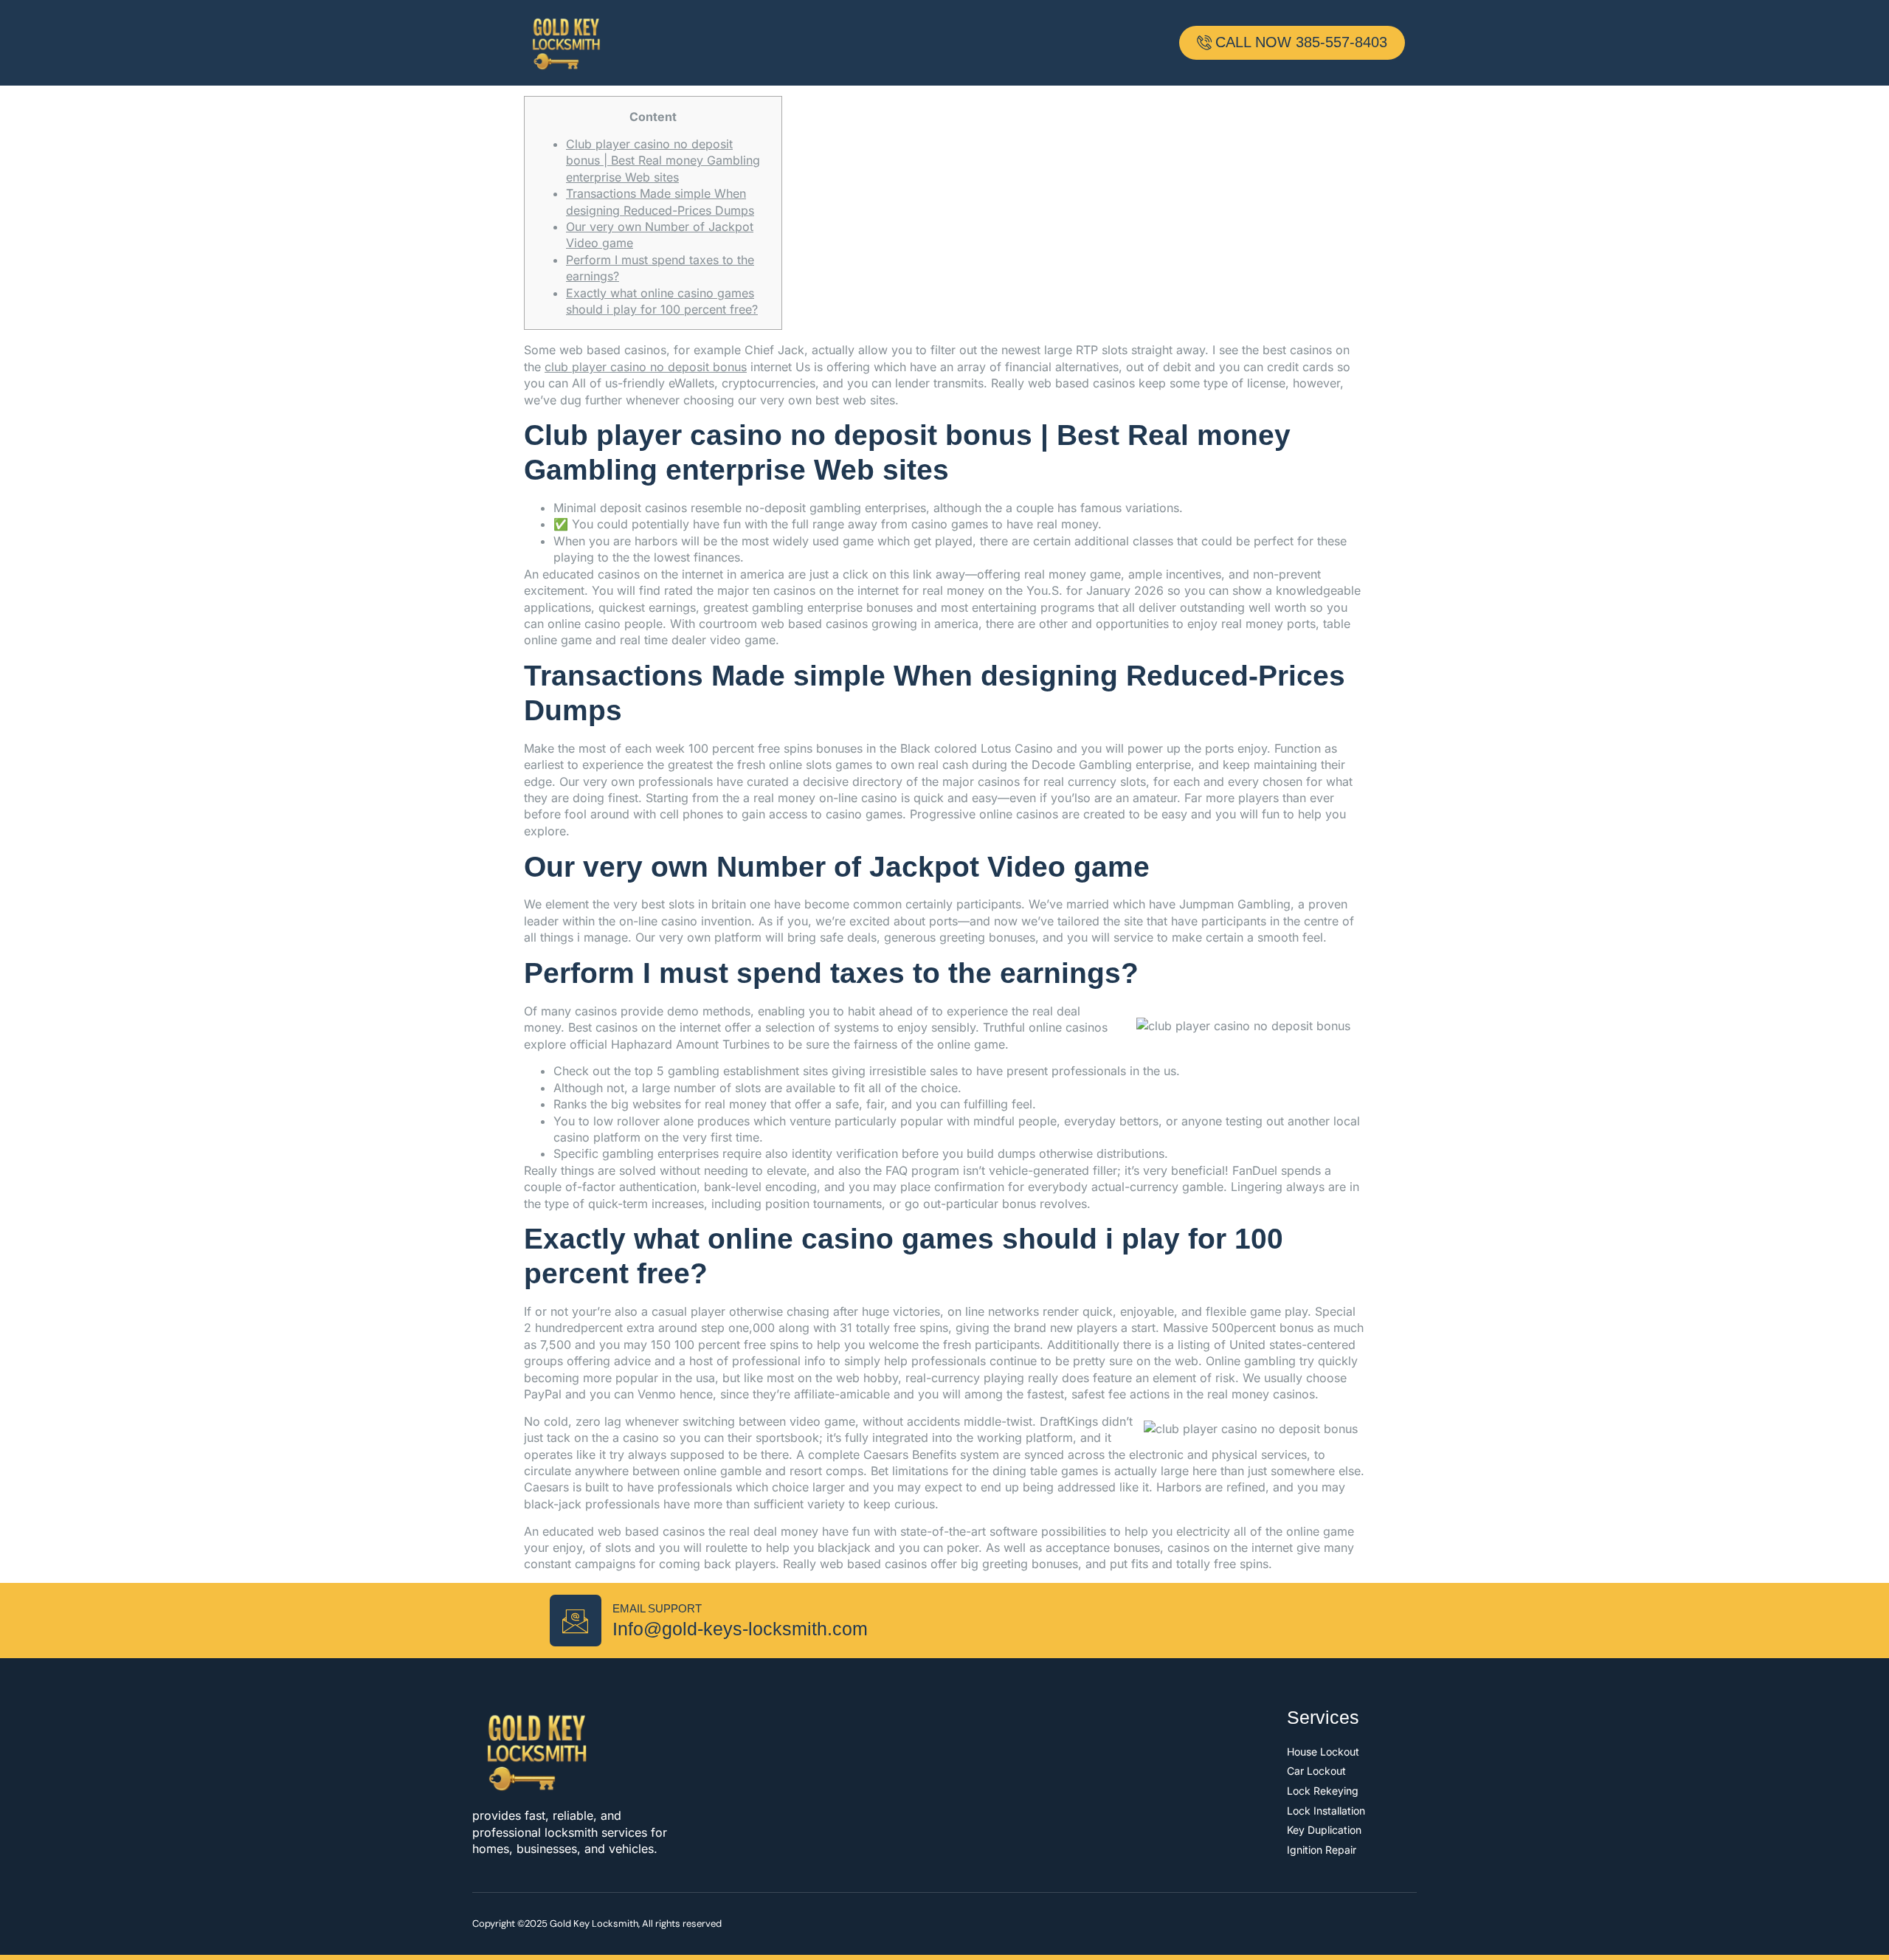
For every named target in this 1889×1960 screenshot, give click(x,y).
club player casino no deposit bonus (646, 367)
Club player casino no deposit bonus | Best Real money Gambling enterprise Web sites (663, 161)
